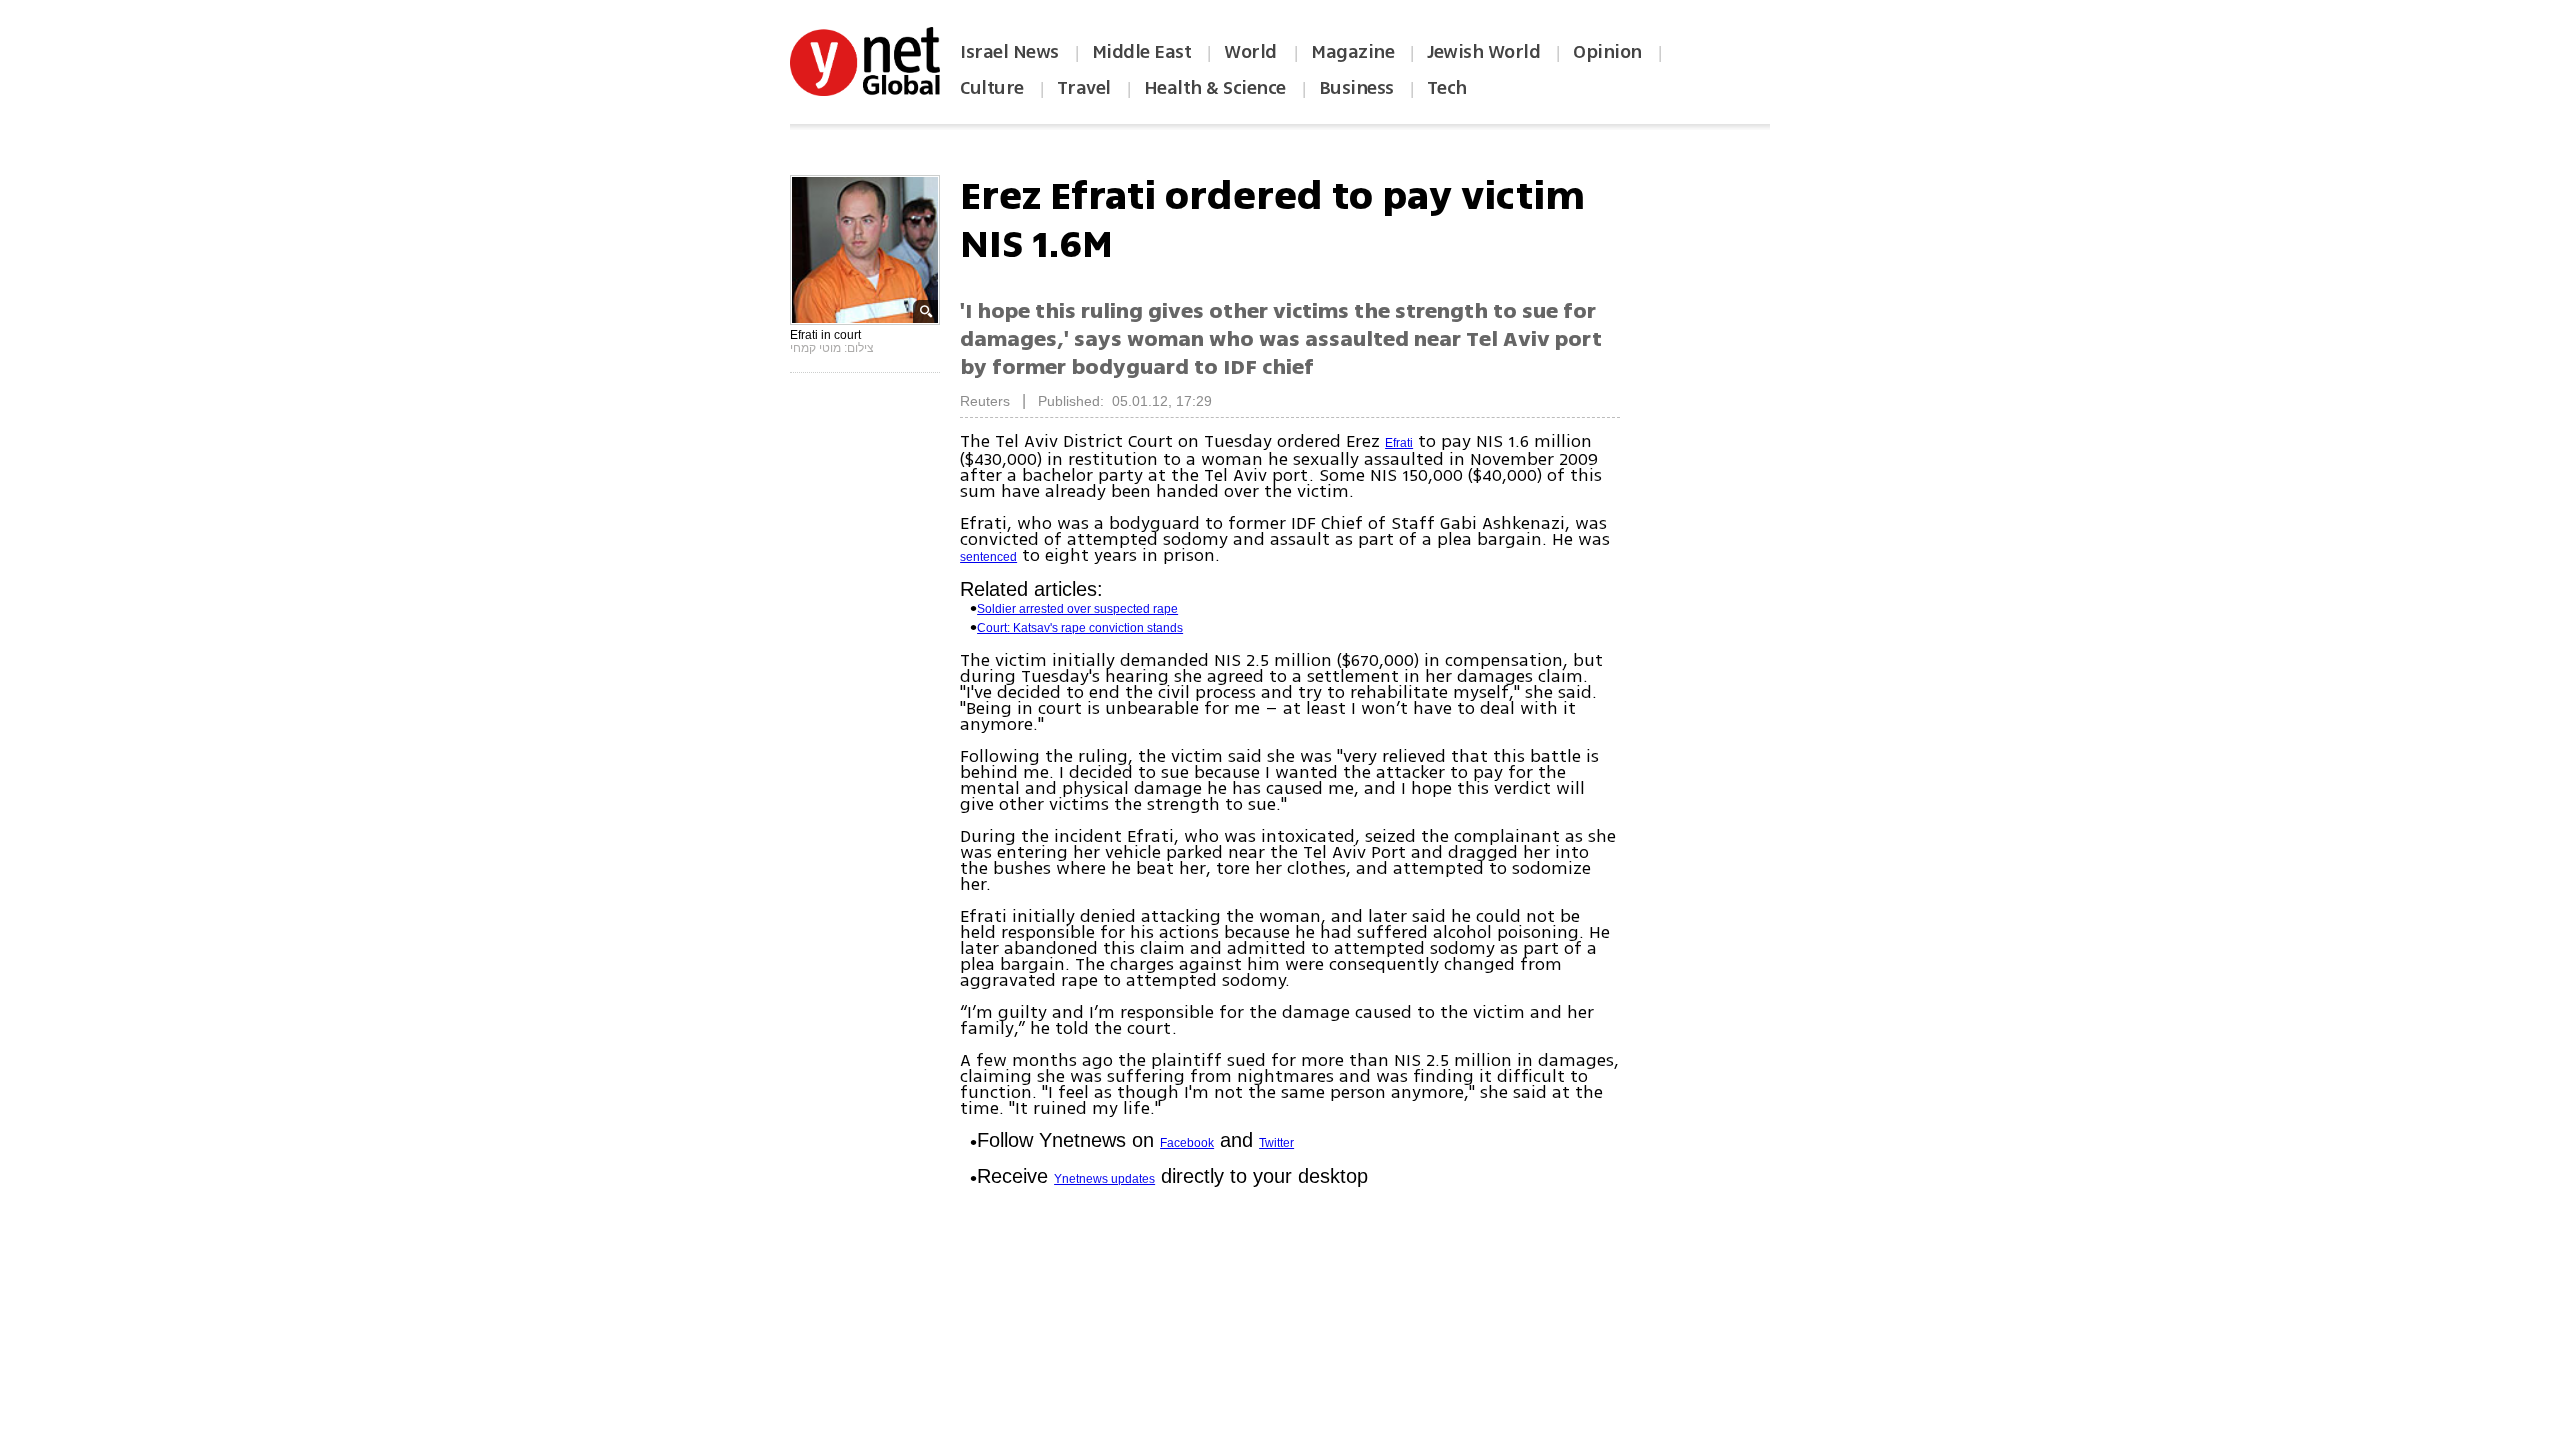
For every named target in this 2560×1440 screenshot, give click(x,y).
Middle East (1142, 52)
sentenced (988, 557)
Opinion (1607, 52)
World (1252, 52)
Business (1356, 88)
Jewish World (1483, 52)
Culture (992, 88)
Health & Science (1215, 88)
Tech (1447, 88)
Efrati (1399, 443)
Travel (1084, 88)
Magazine (1352, 52)
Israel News (1009, 52)
